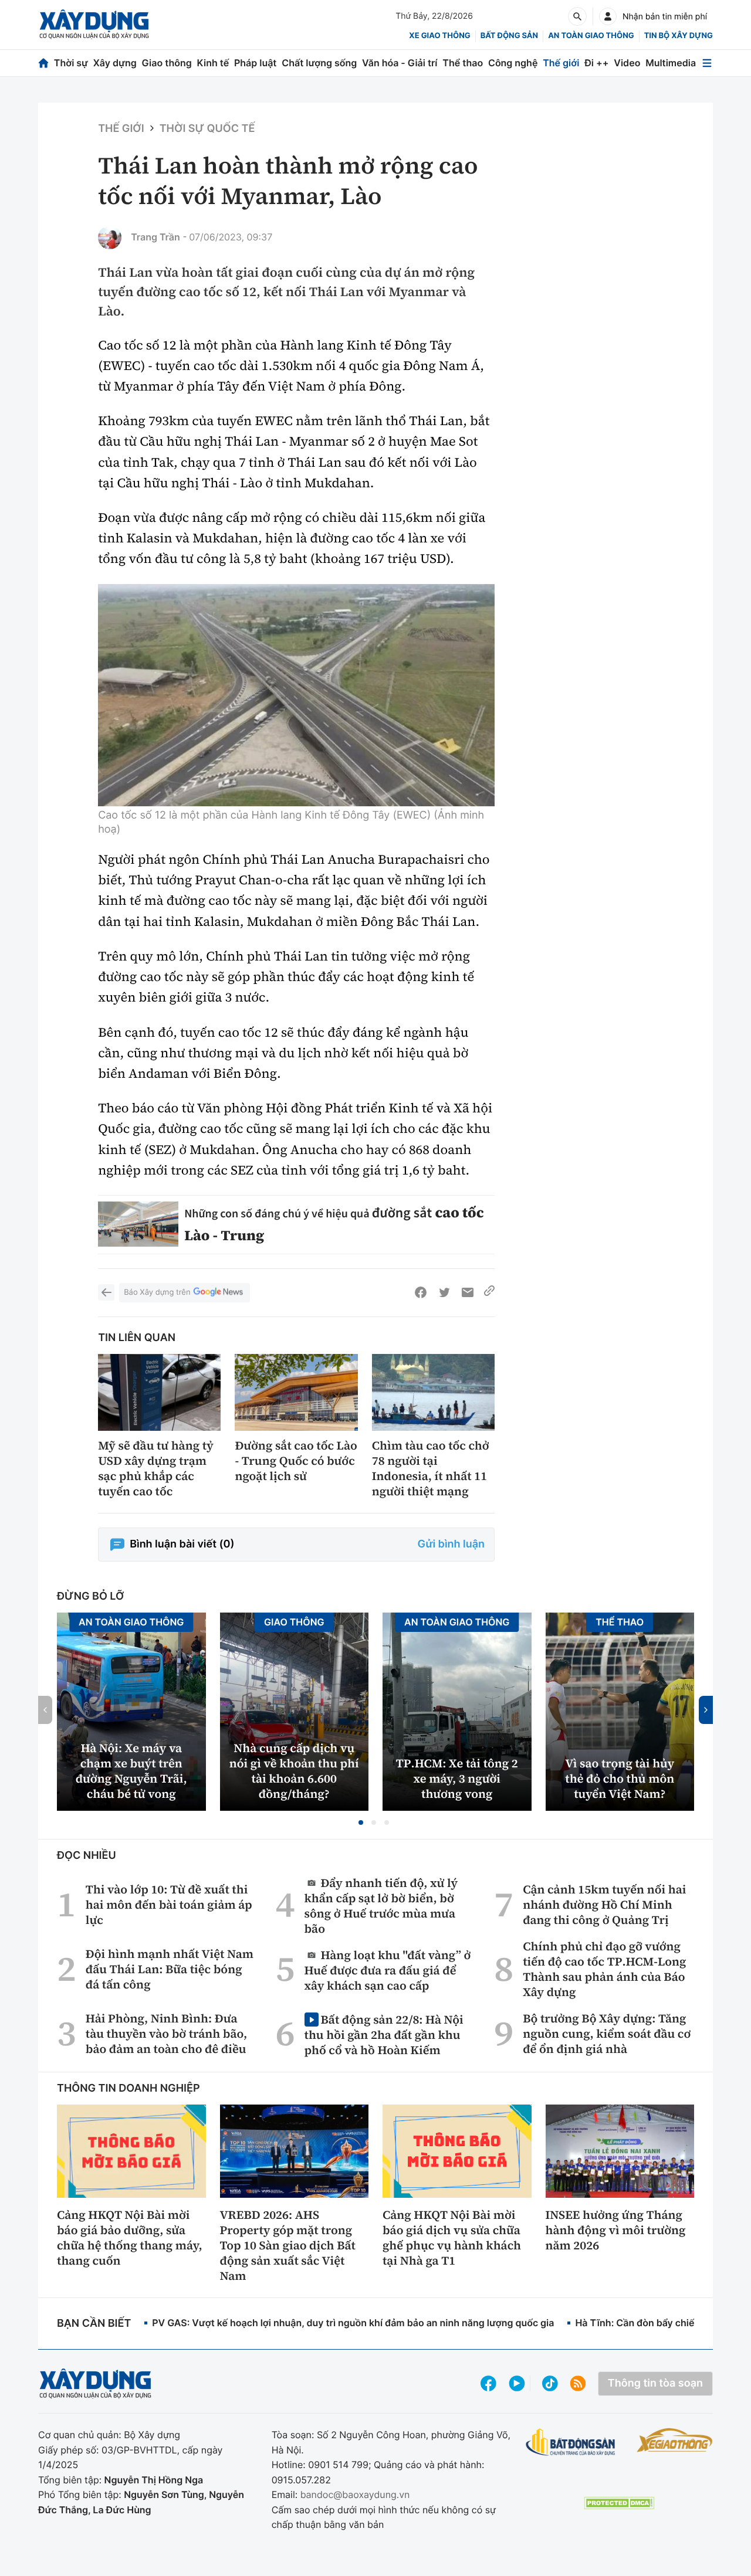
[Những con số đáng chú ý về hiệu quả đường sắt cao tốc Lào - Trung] (138, 1224)
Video (627, 63)
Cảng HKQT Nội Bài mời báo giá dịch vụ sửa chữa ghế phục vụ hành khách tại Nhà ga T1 (452, 2238)
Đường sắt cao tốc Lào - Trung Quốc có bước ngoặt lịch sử (296, 1461)
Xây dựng (115, 63)
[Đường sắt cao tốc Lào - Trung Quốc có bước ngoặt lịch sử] (296, 1392)
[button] (361, 1822)
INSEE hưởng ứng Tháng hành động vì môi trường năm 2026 (616, 2230)
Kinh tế (213, 63)
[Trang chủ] (43, 63)
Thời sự (71, 63)
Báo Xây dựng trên (157, 1292)
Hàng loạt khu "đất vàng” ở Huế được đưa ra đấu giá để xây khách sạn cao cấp (388, 1970)
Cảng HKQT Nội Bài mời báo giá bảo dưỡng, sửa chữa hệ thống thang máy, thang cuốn (130, 2238)
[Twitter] (444, 1292)
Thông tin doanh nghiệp (128, 2088)
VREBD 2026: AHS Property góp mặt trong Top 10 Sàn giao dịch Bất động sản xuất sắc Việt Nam (288, 2245)
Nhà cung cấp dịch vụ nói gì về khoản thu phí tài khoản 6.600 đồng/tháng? (294, 1771)
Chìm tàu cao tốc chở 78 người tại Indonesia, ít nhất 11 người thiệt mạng (431, 1468)
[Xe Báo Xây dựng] (675, 2440)
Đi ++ (596, 63)
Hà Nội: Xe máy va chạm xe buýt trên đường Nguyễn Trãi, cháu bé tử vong (131, 1771)
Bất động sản (510, 36)
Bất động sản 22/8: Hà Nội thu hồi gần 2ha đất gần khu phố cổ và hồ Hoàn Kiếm (384, 2034)
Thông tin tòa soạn (655, 2383)
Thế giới (561, 63)
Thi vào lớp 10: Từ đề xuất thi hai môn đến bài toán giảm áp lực (169, 1905)
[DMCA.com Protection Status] (619, 2503)
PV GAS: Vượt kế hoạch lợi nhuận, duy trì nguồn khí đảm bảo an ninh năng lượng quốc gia (353, 2323)
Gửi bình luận (451, 1544)
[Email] (468, 1292)
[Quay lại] (106, 1292)
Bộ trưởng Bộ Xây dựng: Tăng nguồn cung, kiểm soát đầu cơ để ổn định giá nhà (607, 2034)
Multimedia (671, 63)
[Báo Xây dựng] (94, 24)
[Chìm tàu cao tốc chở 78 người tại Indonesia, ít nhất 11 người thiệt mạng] (433, 1392)
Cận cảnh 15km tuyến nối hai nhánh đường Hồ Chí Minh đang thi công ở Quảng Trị (604, 1905)
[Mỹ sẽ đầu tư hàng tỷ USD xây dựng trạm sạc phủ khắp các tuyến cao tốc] (159, 1392)
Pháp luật (255, 63)
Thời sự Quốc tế (207, 129)
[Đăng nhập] (608, 16)
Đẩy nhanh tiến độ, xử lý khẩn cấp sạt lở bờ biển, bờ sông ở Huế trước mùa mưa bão (381, 1905)
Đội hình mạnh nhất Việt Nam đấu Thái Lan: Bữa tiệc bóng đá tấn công (170, 1969)
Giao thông (167, 63)
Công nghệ (513, 63)
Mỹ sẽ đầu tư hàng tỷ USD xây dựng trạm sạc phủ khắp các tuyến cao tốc (156, 1468)
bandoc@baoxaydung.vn (355, 2494)
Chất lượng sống (319, 63)
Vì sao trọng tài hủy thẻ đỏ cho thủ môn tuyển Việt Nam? (620, 1779)
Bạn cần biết (94, 2324)
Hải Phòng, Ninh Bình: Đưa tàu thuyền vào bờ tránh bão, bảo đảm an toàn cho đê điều (166, 2034)
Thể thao (463, 63)
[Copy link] (489, 1292)
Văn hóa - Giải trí (400, 63)
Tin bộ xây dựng (679, 36)
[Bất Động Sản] (571, 2443)
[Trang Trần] (110, 237)
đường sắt (402, 1212)
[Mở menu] (707, 63)
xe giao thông (439, 36)
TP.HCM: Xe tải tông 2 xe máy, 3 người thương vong (457, 1779)
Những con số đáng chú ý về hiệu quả (278, 1214)
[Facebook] (421, 1292)
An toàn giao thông (591, 36)
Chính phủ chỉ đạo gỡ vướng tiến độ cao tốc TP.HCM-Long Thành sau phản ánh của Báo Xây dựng (604, 1969)
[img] (296, 695)
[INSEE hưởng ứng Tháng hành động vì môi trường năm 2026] (620, 2151)
